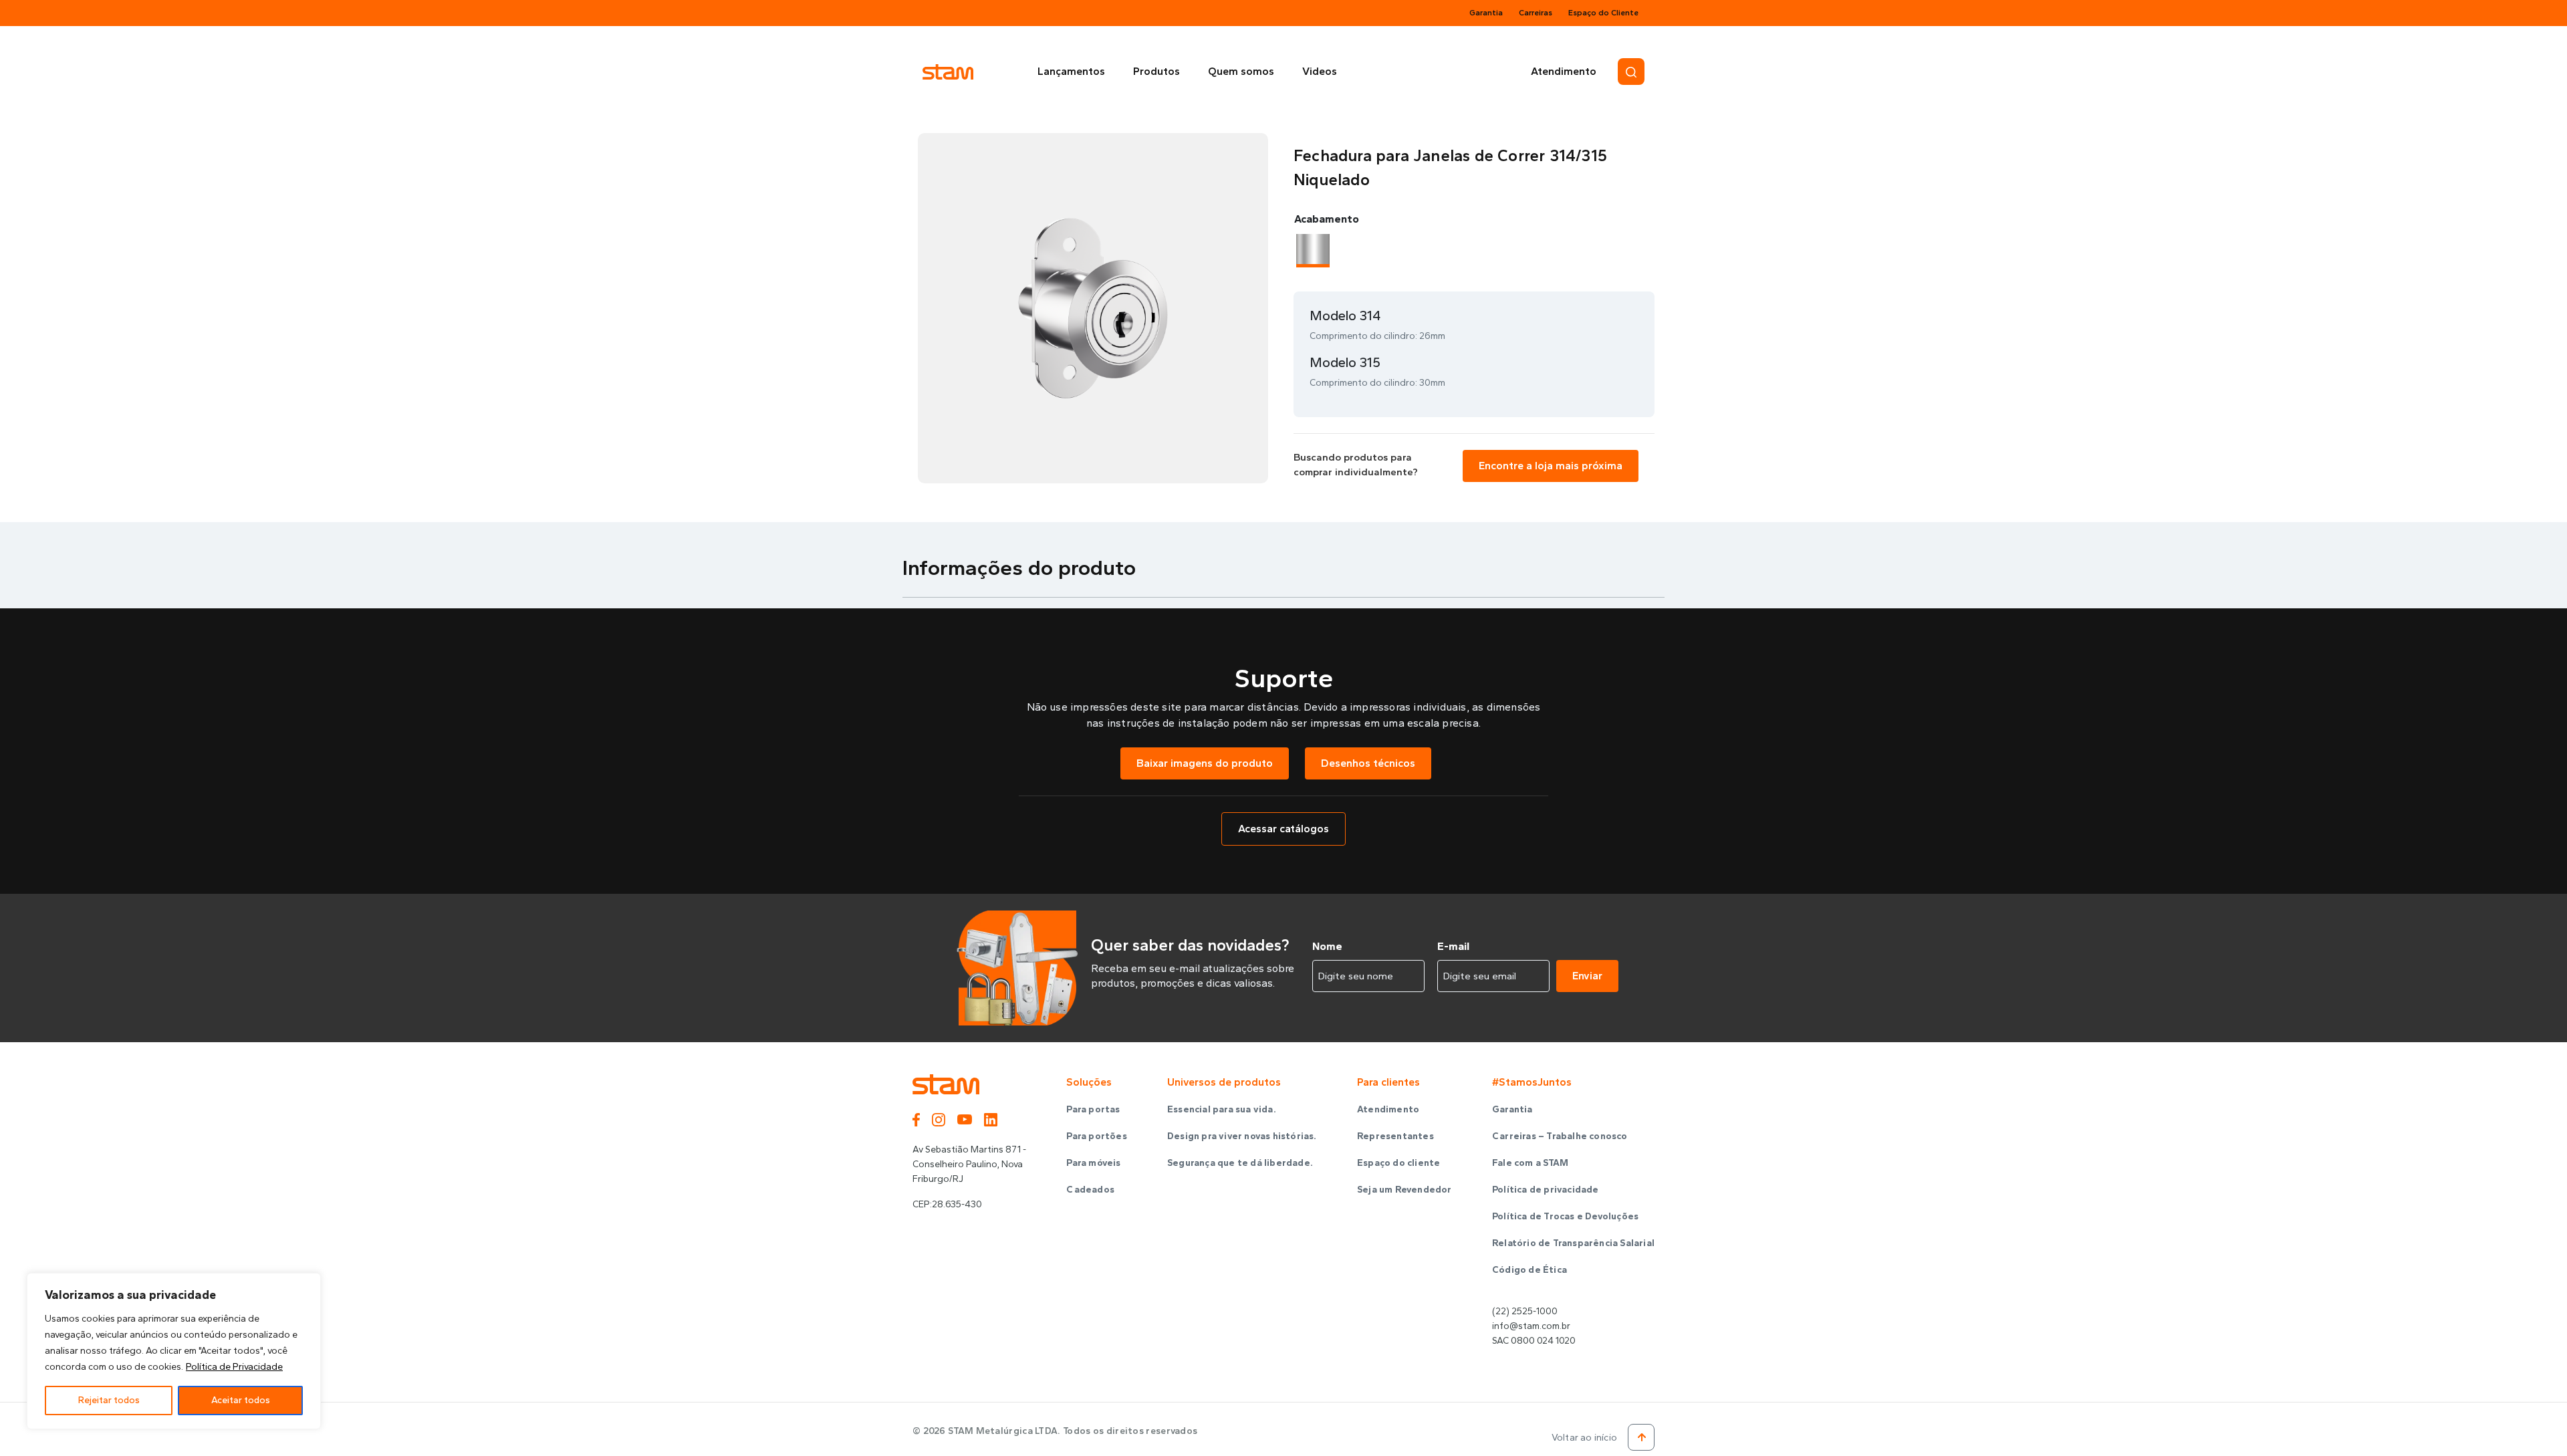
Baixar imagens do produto (1205, 763)
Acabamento (1327, 219)
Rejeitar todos (109, 1400)
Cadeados (1090, 1190)
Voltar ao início (1584, 1438)
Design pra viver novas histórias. (1242, 1136)
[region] (174, 1351)
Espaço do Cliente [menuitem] (1603, 13)
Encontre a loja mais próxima (1551, 466)
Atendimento (1564, 71)
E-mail (1453, 946)
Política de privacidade (1546, 1190)
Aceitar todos (241, 1400)
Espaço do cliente (1398, 1163)
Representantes (1395, 1136)
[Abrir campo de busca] (1631, 72)
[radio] (1313, 249)
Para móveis (1093, 1163)
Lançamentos (1071, 71)
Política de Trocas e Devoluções (1565, 1216)
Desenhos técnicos (1368, 763)
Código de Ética (1530, 1270)
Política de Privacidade (234, 1367)
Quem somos (1241, 71)
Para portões (1096, 1136)
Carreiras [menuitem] (1536, 13)
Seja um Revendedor (1404, 1190)
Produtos (1156, 71)
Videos (1320, 71)
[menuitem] (1075, 72)
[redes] (922, 1118)
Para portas (1093, 1109)
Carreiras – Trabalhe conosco (1560, 1136)
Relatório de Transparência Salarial (1573, 1243)
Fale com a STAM (1530, 1163)
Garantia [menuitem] (1486, 13)
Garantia (1512, 1109)
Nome (1327, 946)
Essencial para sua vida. (1222, 1109)
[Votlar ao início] (1641, 1437)
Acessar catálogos (1283, 829)
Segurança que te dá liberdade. (1240, 1163)
